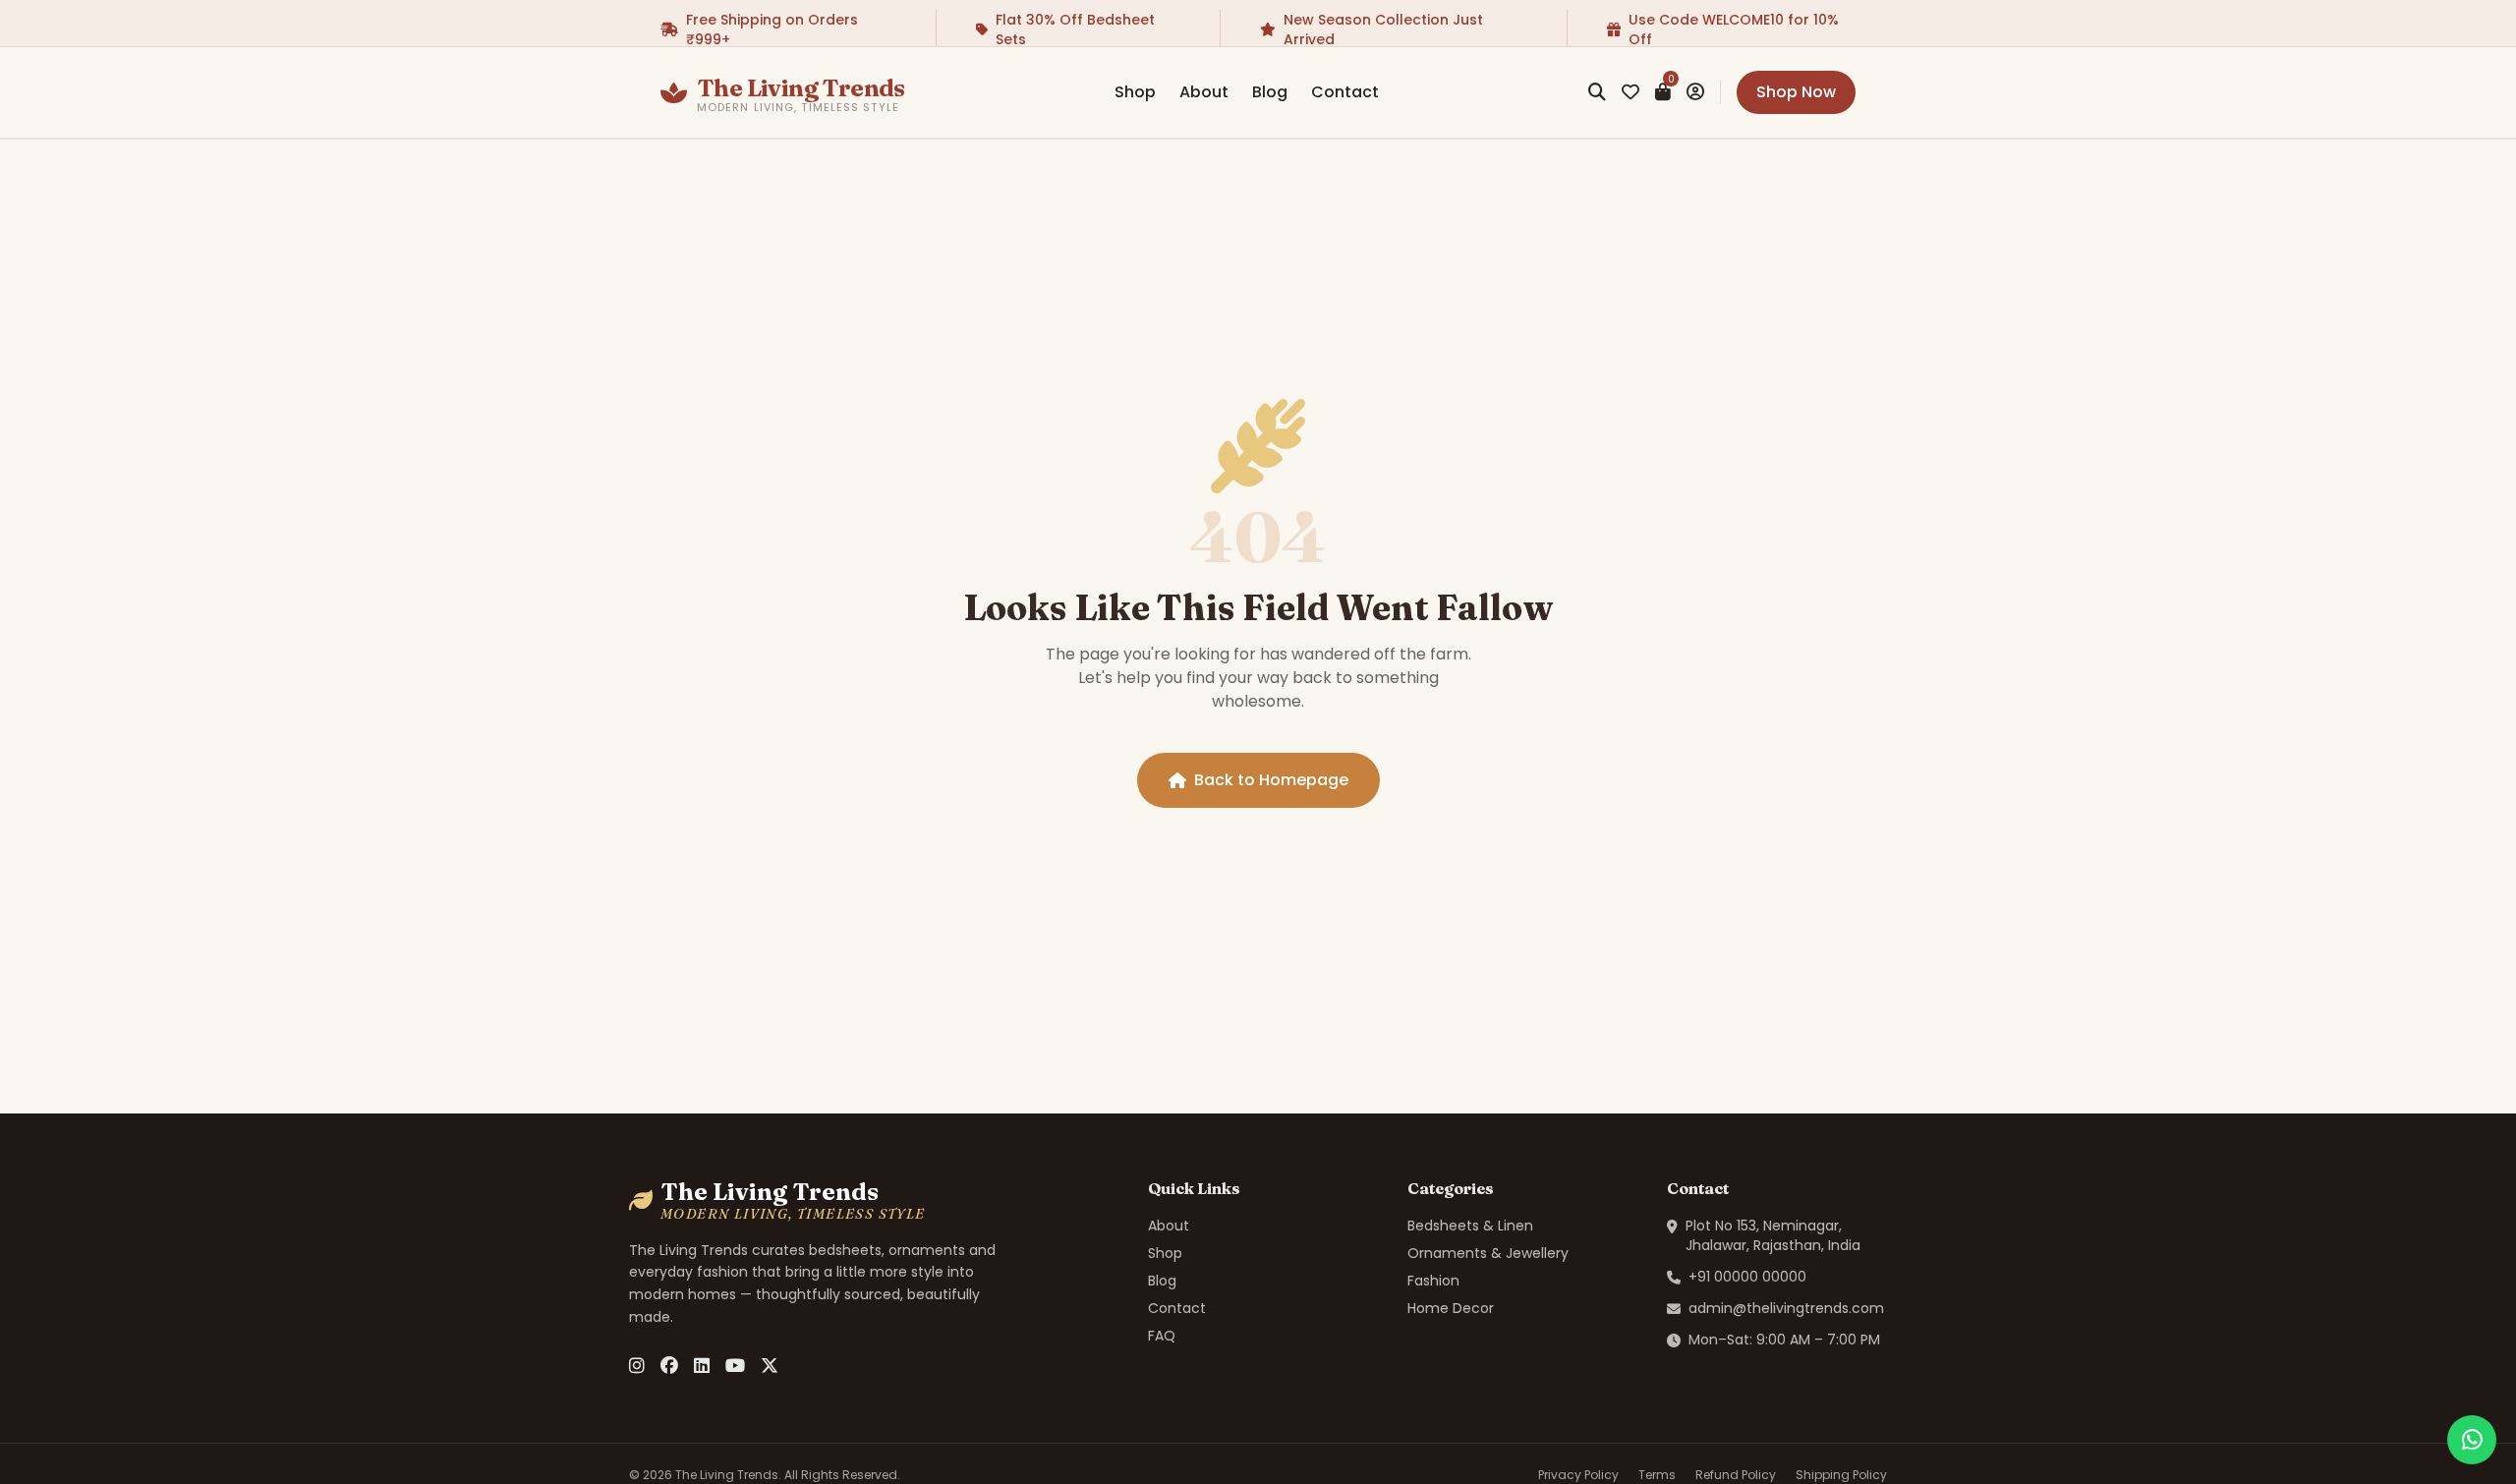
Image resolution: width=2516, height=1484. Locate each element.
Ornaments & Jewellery (1488, 1253)
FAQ (1162, 1336)
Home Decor (1451, 1308)
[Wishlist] (1630, 92)
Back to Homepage (1271, 780)
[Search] (1597, 92)
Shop (1135, 92)
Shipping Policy (1841, 1475)
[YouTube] (735, 1366)
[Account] (1695, 92)
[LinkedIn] (702, 1366)
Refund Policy (1736, 1475)
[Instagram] (637, 1366)
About (1204, 92)
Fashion (1433, 1281)
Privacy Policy (1578, 1475)
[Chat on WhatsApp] (2472, 1440)
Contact (1345, 92)
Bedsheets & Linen (1470, 1226)
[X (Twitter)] (770, 1366)
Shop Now (1796, 92)
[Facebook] (669, 1366)
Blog (1270, 92)
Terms (1657, 1475)
